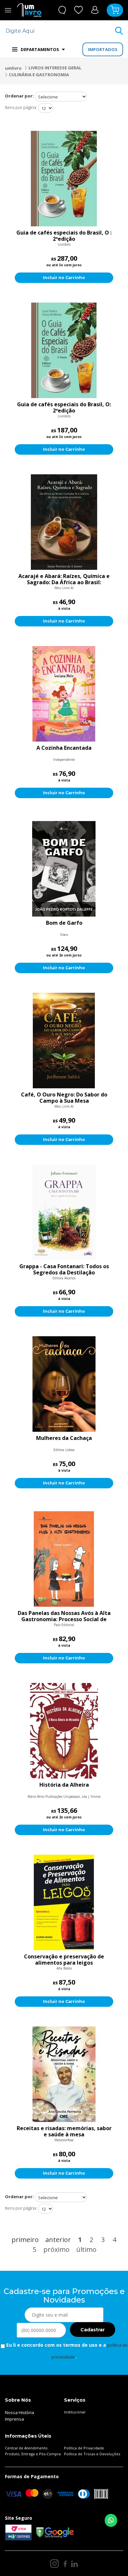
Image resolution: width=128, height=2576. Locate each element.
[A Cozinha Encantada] (64, 694)
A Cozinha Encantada (64, 748)
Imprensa (14, 2419)
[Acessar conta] (95, 10)
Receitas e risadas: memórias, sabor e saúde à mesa (64, 2131)
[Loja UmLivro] (29, 10)
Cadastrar (93, 2330)
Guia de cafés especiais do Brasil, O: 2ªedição (64, 408)
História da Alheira (64, 1785)
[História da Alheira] (64, 1731)
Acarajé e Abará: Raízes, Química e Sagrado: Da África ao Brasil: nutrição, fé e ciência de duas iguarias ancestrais (64, 579)
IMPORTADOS (103, 49)
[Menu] (8, 10)
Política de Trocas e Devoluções (92, 2454)
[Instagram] (54, 2564)
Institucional (75, 2412)
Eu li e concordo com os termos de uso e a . (66, 2351)
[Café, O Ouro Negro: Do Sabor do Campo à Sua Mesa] (64, 1041)
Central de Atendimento (26, 2448)
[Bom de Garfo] (64, 869)
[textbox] (60, 31)
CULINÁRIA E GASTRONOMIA (39, 75)
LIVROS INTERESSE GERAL (55, 68)
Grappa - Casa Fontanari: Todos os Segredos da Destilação (64, 1270)
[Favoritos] (79, 10)
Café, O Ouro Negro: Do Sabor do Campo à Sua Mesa (64, 1098)
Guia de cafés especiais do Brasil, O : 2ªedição (64, 236)
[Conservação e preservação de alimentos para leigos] (64, 1902)
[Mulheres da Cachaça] (64, 1384)
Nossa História (20, 2412)
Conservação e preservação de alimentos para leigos (64, 1960)
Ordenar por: (19, 96)
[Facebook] (65, 2564)
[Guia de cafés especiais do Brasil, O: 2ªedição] (64, 350)
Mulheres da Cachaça (64, 1438)
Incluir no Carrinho (64, 278)
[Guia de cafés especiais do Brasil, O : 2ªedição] (64, 179)
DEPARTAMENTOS (40, 49)
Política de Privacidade (84, 2448)
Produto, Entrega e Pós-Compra (33, 2454)
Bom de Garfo (64, 923)
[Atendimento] (62, 10)
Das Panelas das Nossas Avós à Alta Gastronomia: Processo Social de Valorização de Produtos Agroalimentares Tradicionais (64, 1616)
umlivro (13, 68)
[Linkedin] (75, 2564)
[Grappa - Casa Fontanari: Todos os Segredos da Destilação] (64, 1212)
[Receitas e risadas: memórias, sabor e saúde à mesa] (64, 2074)
